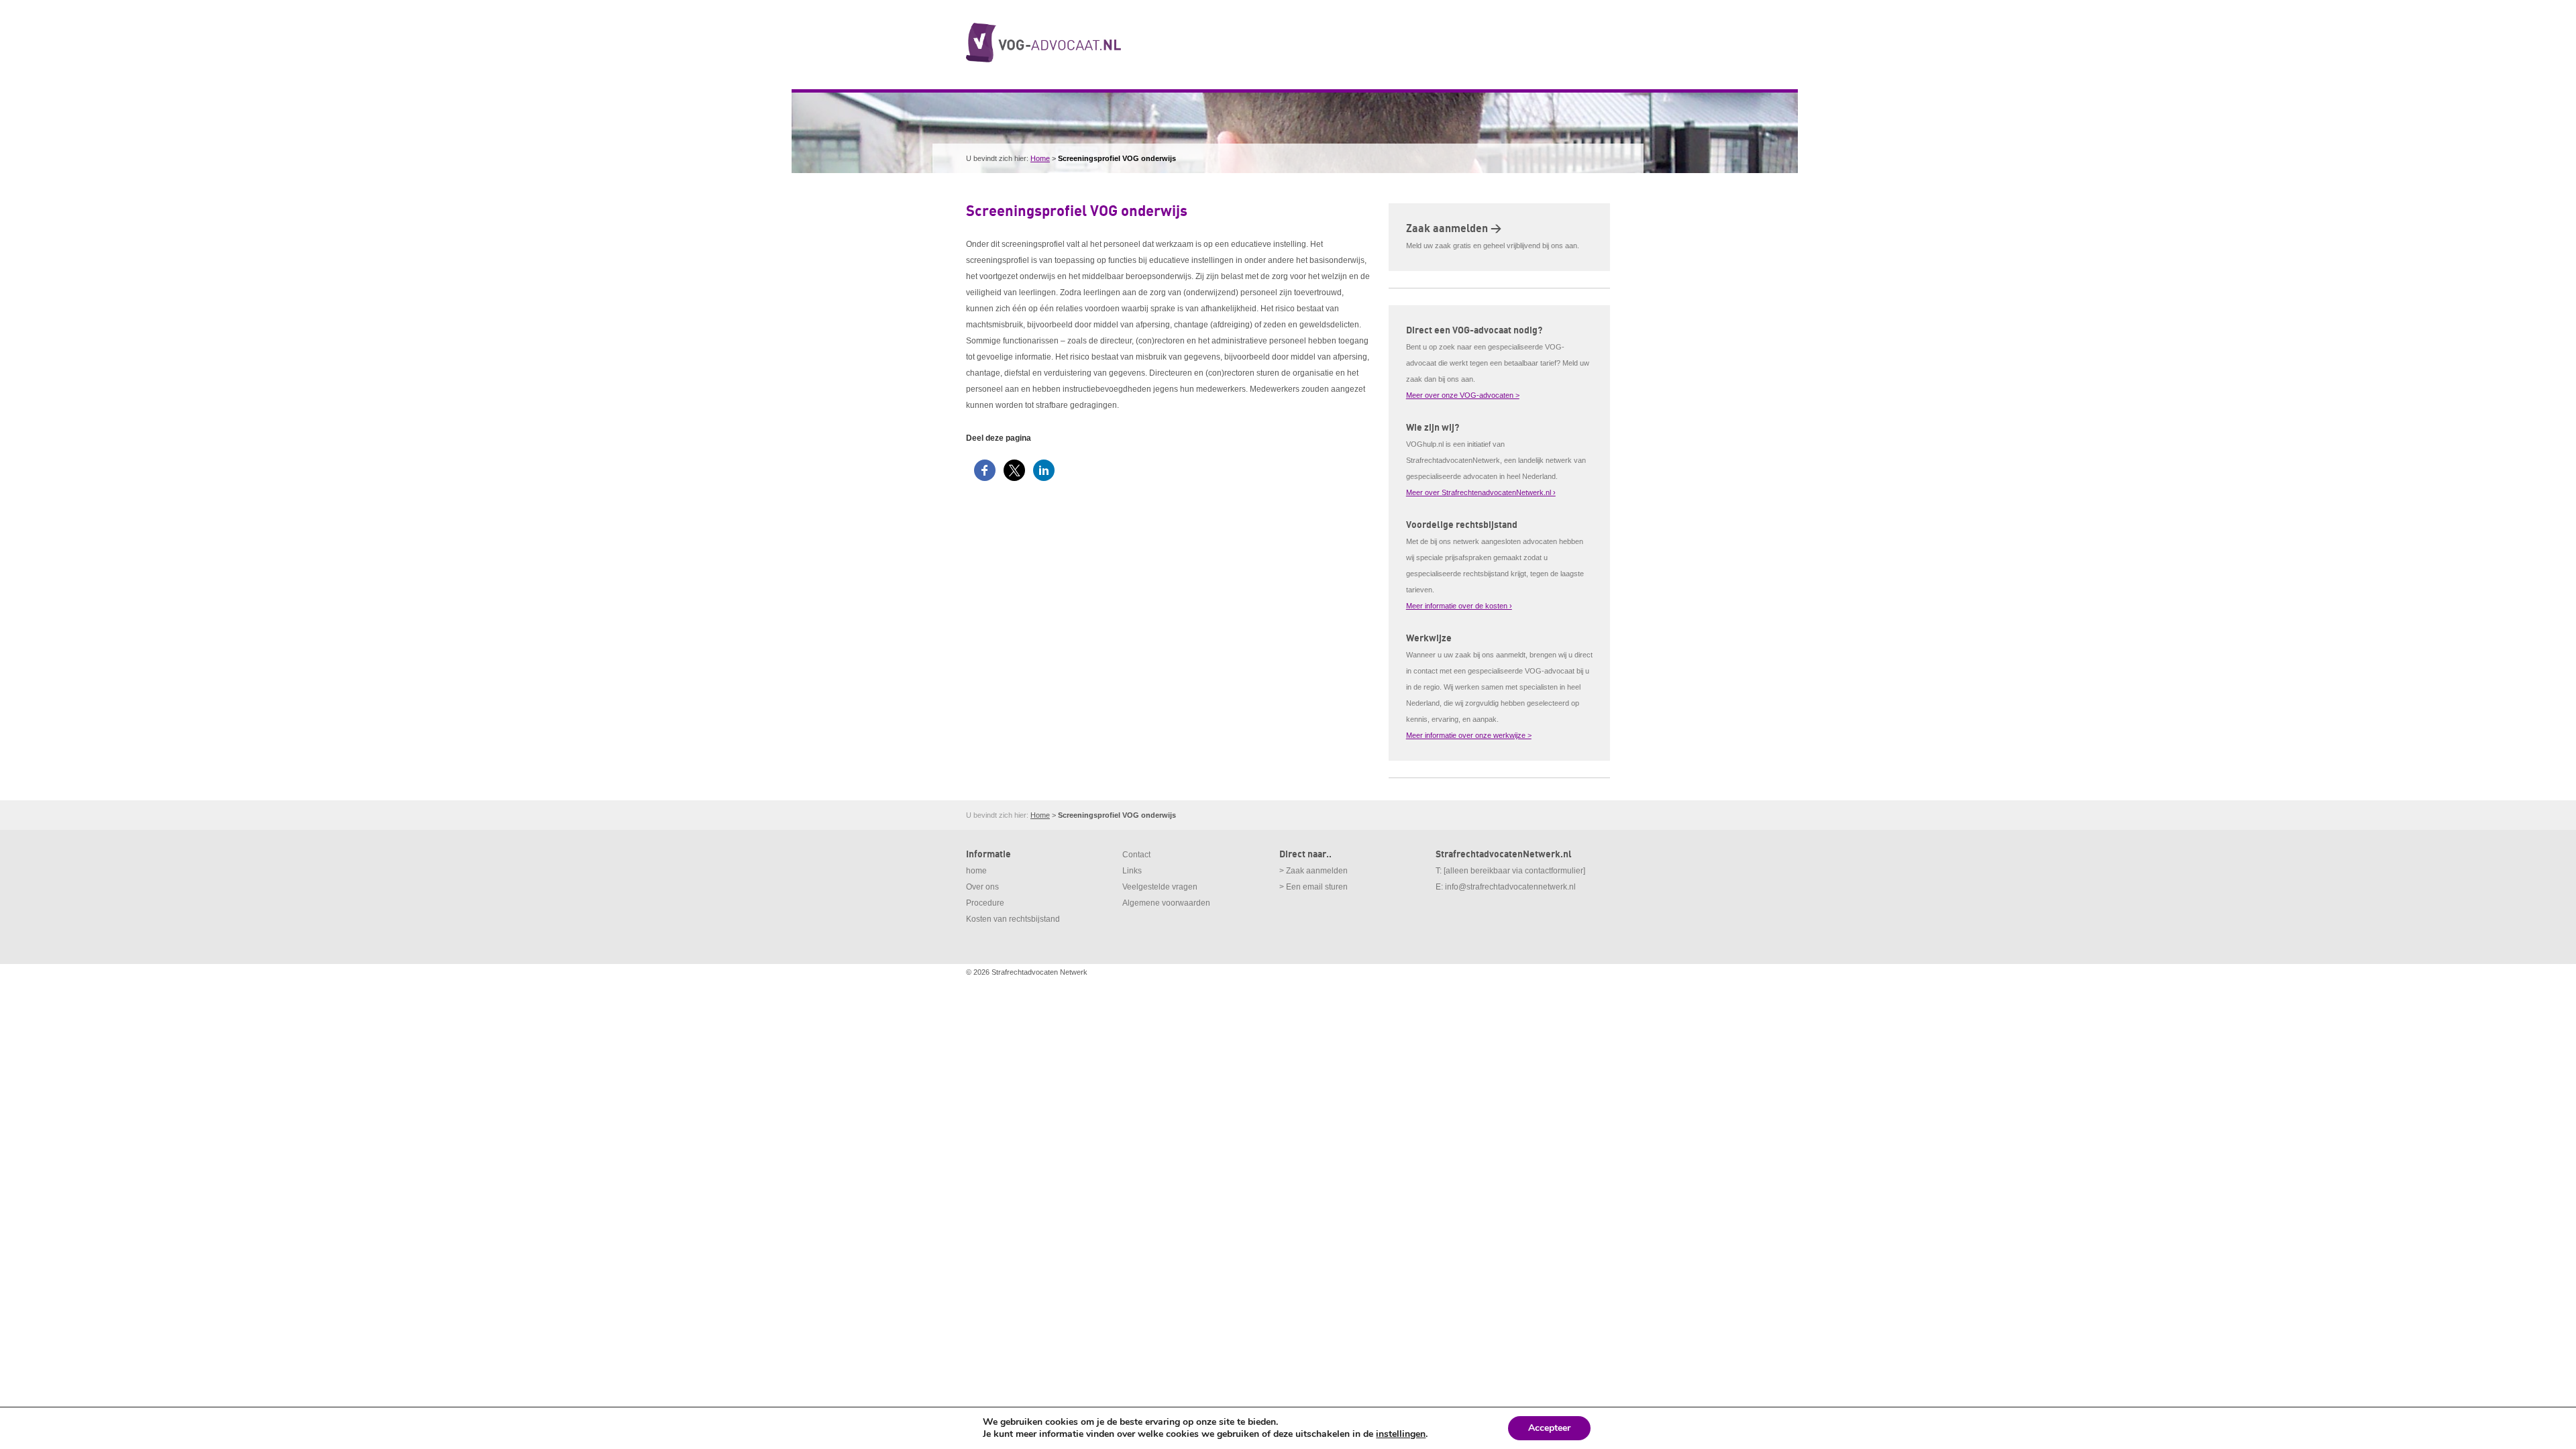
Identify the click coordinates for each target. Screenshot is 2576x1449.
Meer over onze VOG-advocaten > (1463, 395)
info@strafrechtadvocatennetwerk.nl (1510, 887)
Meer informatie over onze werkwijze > (1469, 735)
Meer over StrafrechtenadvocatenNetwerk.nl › (1481, 492)
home (976, 871)
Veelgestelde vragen (1160, 887)
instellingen (1401, 1434)
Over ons (982, 887)
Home (1040, 158)
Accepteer (1549, 1428)
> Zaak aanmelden (1313, 871)
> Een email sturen (1313, 887)
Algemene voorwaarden (1166, 903)
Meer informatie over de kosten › (1459, 606)
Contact (1136, 855)
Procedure (985, 903)
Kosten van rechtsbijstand (1013, 919)
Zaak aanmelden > (1454, 229)
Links (1132, 871)
